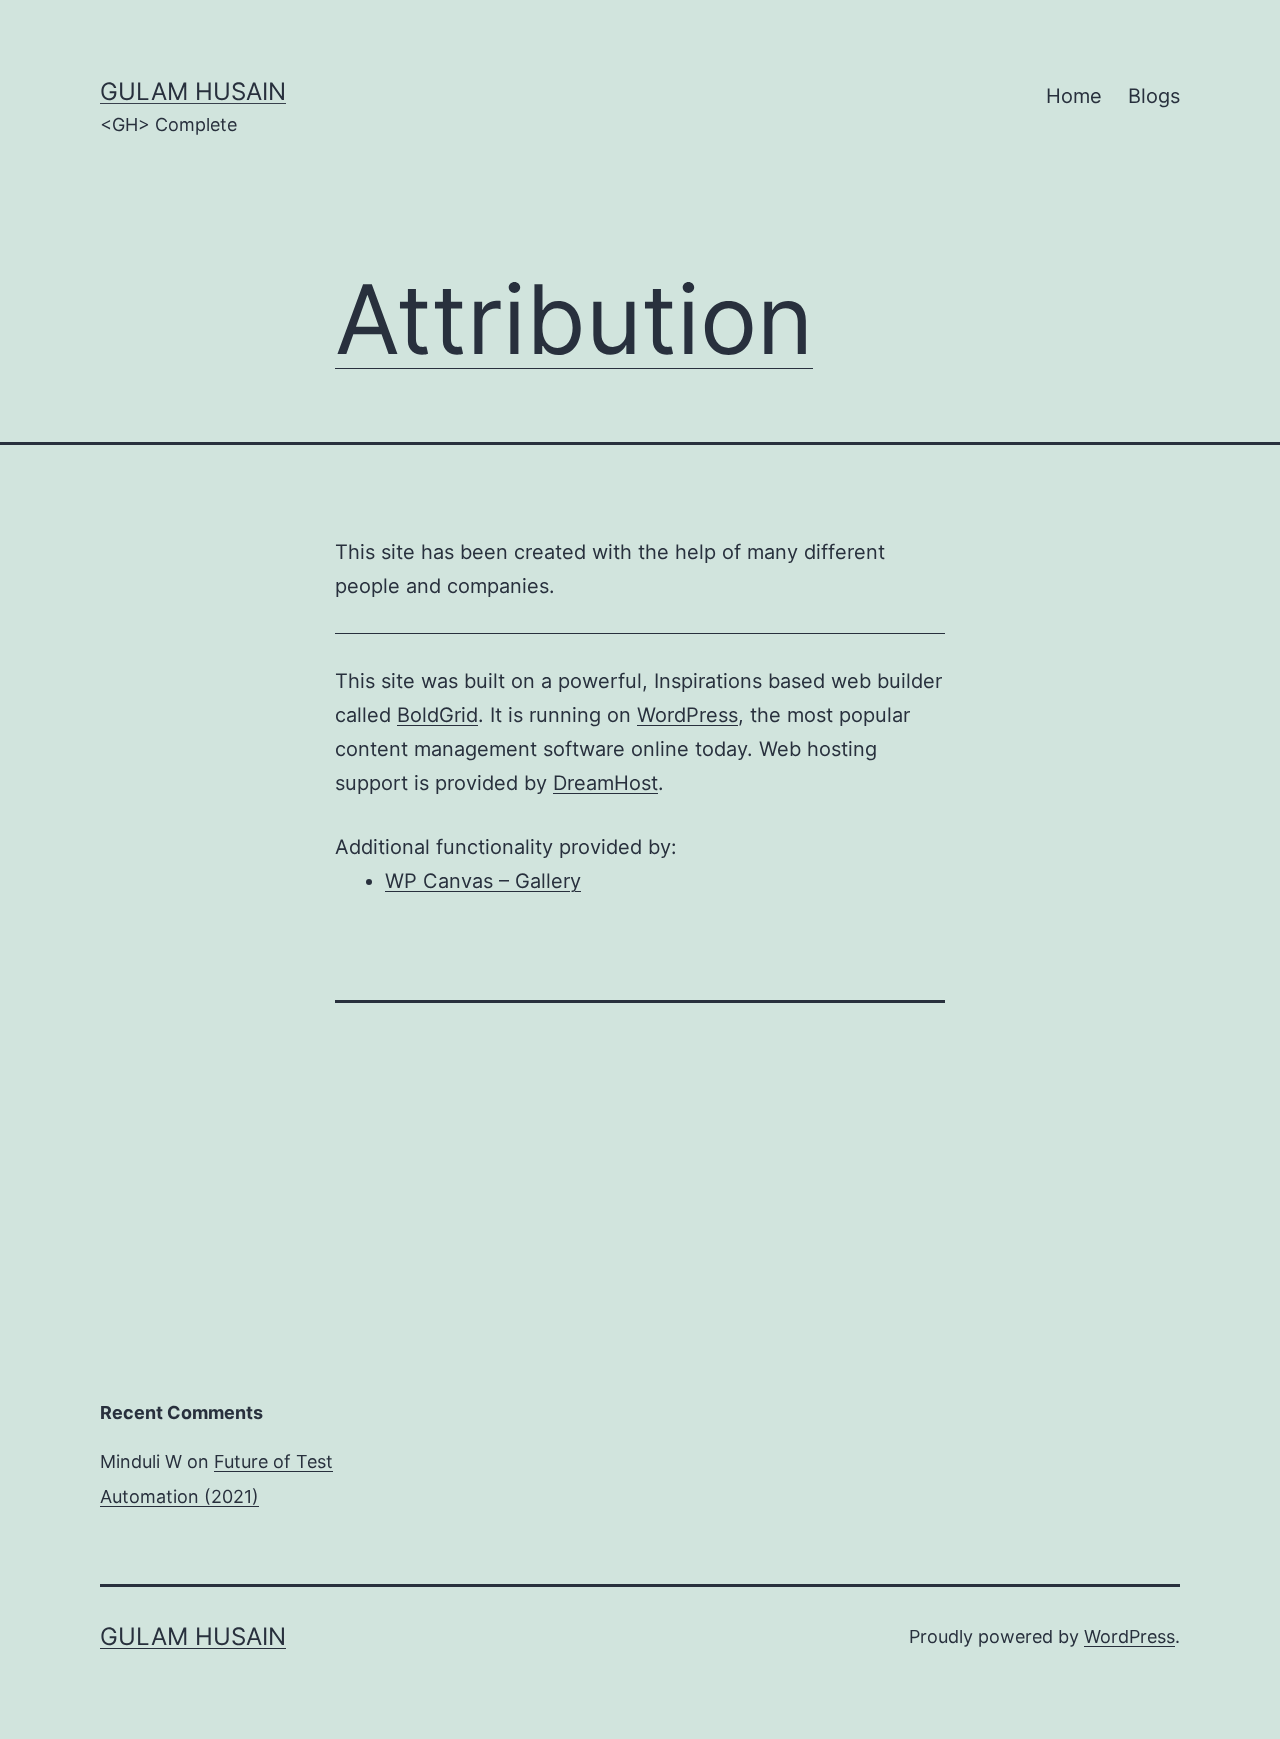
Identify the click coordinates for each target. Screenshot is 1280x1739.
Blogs (1154, 96)
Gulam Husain (193, 91)
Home (1074, 96)
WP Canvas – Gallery (483, 881)
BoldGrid (437, 715)
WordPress (687, 715)
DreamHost (605, 783)
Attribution (574, 319)
